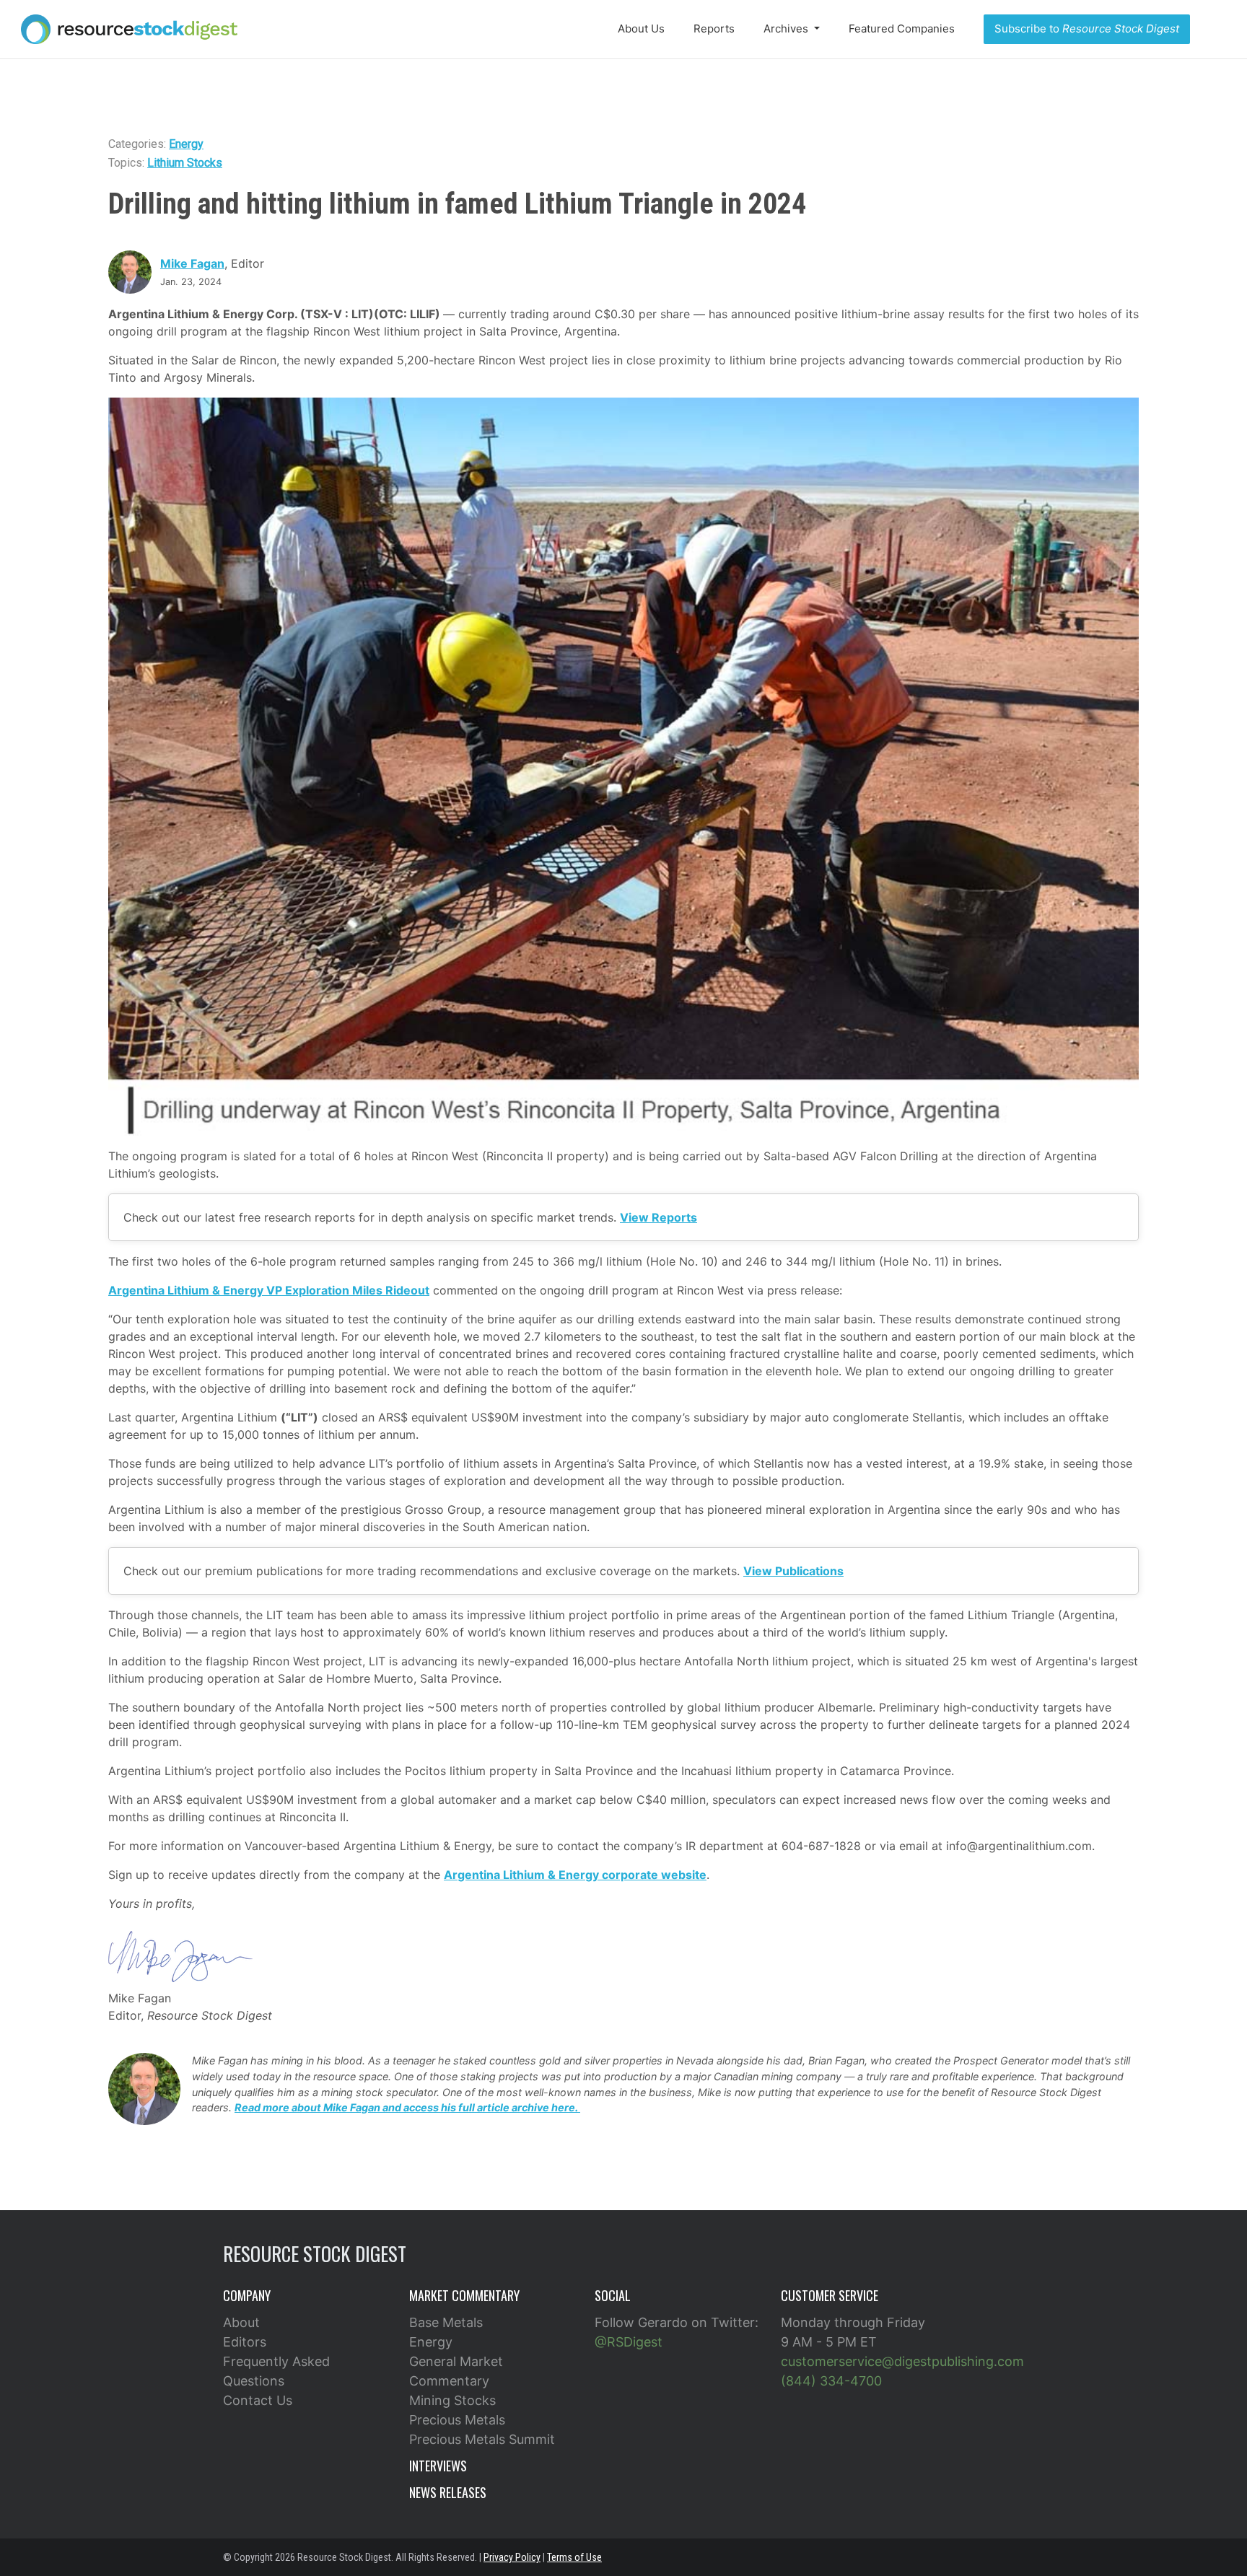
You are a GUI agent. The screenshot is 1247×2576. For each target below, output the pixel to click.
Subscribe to (1087, 29)
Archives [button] (787, 29)
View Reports (658, 1217)
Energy (186, 144)
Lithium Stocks (185, 163)
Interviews (438, 2466)
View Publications (793, 1571)
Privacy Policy (512, 2557)
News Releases (448, 2492)
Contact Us (258, 2400)
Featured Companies (902, 29)
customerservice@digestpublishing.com (902, 2361)
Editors (245, 2342)
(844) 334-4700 (831, 2381)
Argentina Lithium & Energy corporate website (575, 1875)
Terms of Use (574, 2557)
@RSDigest (629, 2342)
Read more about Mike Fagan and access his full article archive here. (407, 2107)
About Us (641, 29)
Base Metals (446, 2322)
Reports (714, 29)
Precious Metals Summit (482, 2439)
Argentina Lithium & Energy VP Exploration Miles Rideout (269, 1290)
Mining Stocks (452, 2400)
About (241, 2322)
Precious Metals (457, 2420)
